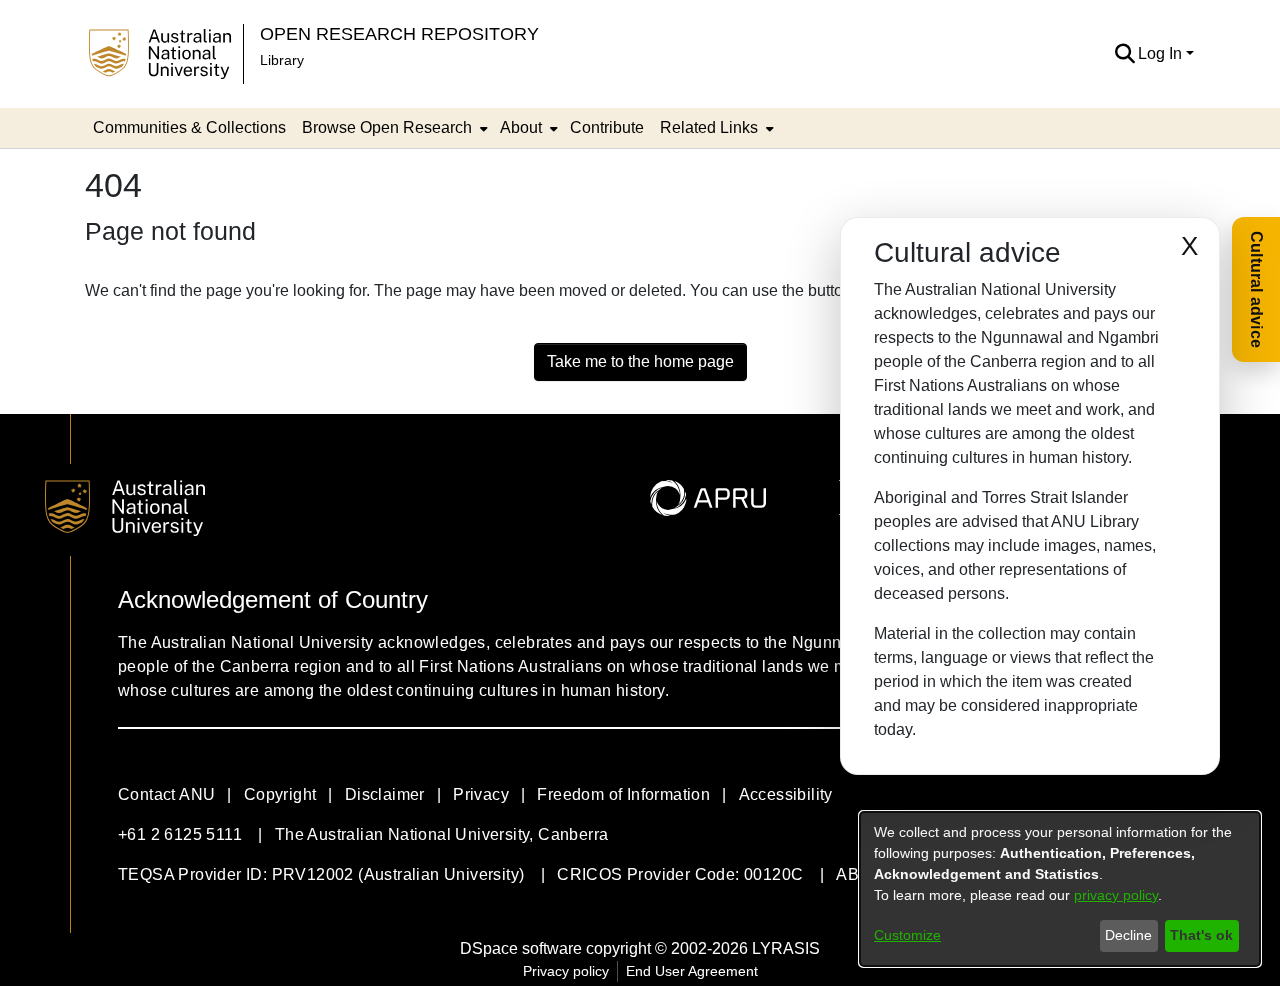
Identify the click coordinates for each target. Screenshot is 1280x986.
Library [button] (282, 60)
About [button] (521, 127)
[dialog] (1060, 889)
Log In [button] (1162, 53)
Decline (1128, 935)
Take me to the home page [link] (640, 361)
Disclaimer (385, 794)
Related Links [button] (709, 127)
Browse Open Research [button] (387, 127)
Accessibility (786, 794)
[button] (1124, 54)
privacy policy (1116, 895)
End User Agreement (692, 971)
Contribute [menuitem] (607, 127)
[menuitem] (393, 128)
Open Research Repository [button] (399, 33)
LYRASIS (786, 948)
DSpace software (521, 948)
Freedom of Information (623, 794)
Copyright (280, 794)
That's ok (1201, 935)
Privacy (481, 794)
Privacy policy (566, 971)
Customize (907, 935)
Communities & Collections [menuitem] (189, 127)
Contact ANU (166, 794)
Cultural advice (1256, 289)
